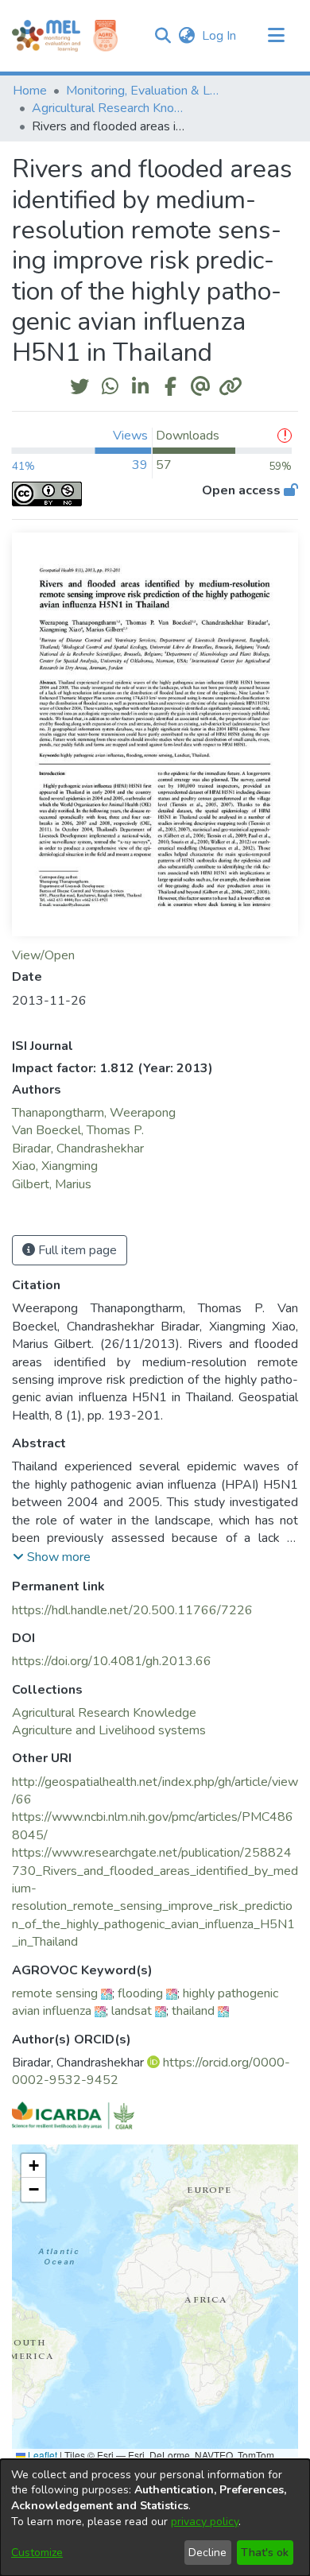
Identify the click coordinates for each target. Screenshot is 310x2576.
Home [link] (30, 91)
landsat (132, 2011)
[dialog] (155, 2518)
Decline (207, 2553)
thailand (193, 2011)
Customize (37, 2553)
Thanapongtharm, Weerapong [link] (94, 1113)
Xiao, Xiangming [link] (55, 1166)
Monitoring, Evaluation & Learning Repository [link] (145, 91)
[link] (104, 1713)
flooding (140, 1993)
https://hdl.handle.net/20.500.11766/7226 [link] (132, 1610)
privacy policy (205, 2522)
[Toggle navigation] (276, 36)
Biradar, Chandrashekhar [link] (78, 1149)
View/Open (43, 955)
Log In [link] (220, 36)
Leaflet (41, 2455)
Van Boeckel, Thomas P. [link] (78, 1130)
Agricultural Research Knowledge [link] (111, 108)
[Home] (46, 36)
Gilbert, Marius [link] (52, 1184)
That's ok (265, 2553)
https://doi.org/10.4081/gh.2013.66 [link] (112, 1661)
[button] (163, 36)
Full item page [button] (76, 1250)
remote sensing (55, 1993)
